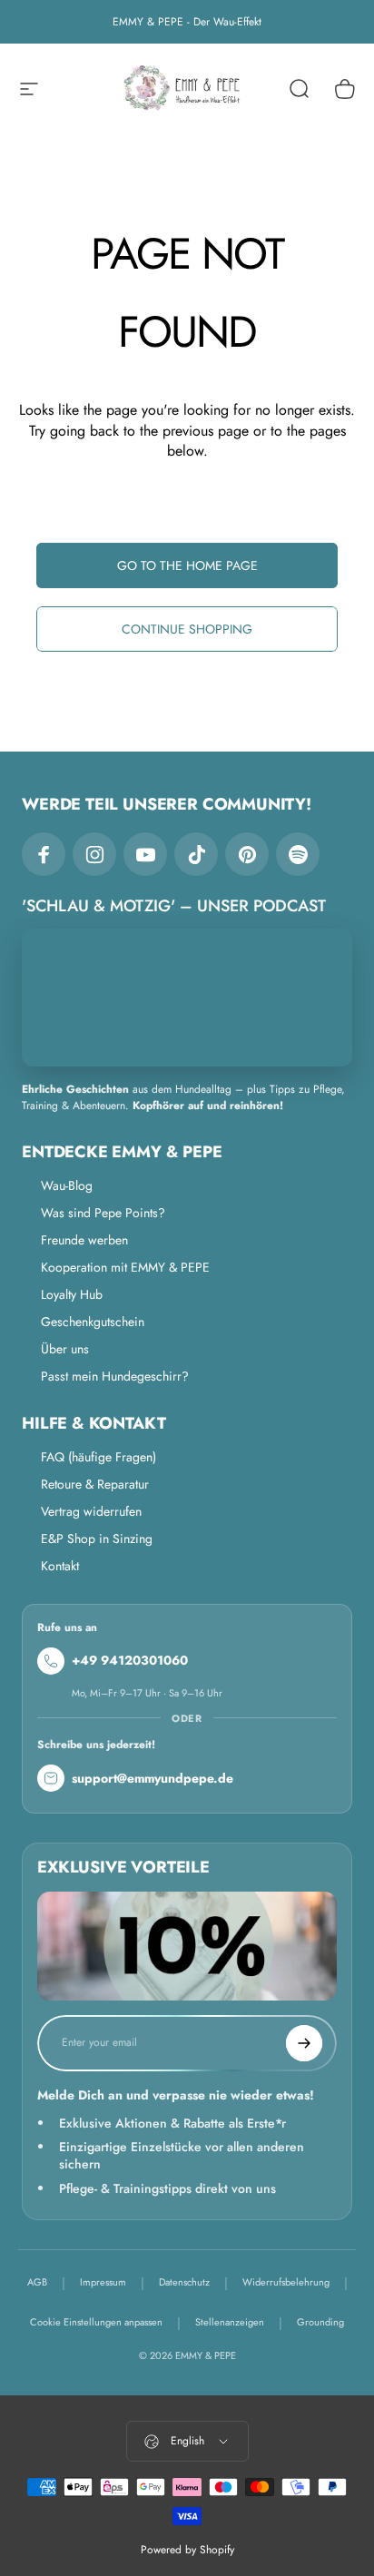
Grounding (320, 2322)
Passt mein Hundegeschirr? (115, 1376)
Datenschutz (184, 2282)
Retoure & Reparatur (95, 1484)
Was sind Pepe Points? (103, 1213)
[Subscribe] (304, 2043)
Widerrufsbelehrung (286, 2282)
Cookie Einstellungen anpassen (96, 2322)
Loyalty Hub (72, 1294)
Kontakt (60, 1566)
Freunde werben (84, 1240)
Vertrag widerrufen (91, 1511)
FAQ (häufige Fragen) (98, 1457)
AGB (37, 2282)
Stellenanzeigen (230, 2322)
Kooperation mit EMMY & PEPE (125, 1267)
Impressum (103, 2282)
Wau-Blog (67, 1185)
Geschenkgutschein (93, 1322)
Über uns (65, 1349)
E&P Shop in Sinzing (97, 1539)
